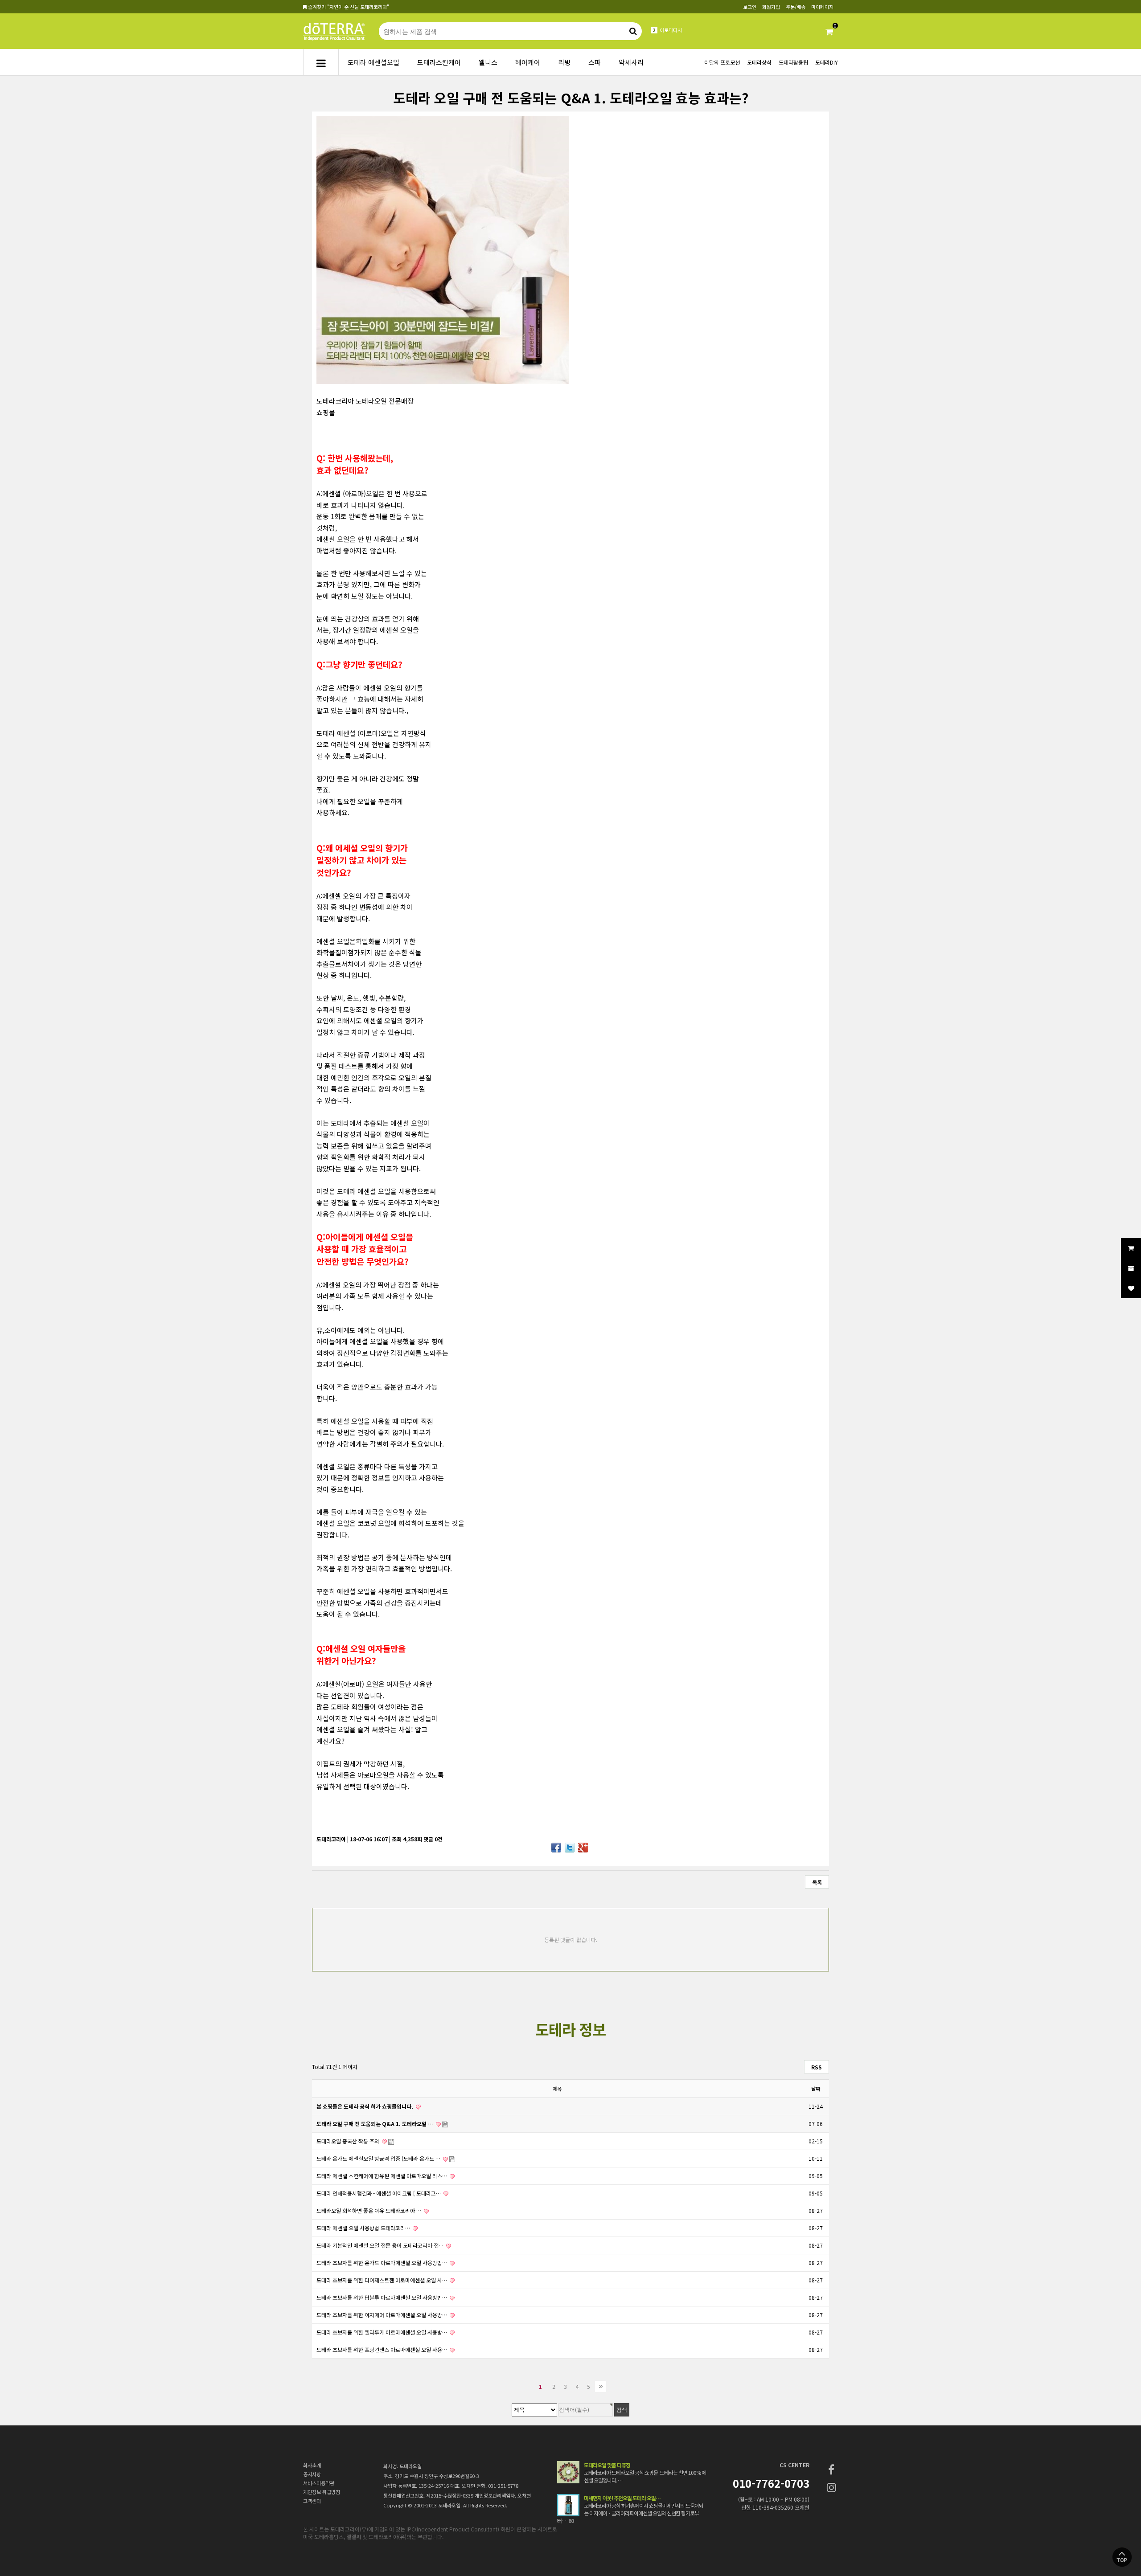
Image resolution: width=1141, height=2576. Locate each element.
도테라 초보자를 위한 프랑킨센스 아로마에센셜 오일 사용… (382, 2349)
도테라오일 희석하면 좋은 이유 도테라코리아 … (369, 2210)
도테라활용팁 (793, 62)
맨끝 (601, 2386)
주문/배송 (796, 7)
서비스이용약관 (319, 2483)
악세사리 (631, 62)
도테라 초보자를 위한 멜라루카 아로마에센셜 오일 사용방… (382, 2332)
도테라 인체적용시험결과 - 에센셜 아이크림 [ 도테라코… (379, 2193)
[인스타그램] (831, 2487)
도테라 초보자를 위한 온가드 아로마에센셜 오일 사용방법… (382, 2263)
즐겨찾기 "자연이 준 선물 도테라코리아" (348, 7)
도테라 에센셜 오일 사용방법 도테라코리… (364, 2228)
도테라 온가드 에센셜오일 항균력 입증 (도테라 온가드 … (379, 2158)
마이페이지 (822, 7)
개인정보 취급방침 (322, 2492)
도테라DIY (827, 62)
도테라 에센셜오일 (373, 62)
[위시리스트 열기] (1131, 1288)
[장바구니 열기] (1131, 1248)
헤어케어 (528, 62)
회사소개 (312, 2465)
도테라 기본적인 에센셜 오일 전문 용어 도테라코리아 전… (381, 2245)
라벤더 (666, 30)
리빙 (564, 62)
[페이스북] (831, 2469)
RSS (817, 2067)
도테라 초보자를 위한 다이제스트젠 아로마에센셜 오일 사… (382, 2280)
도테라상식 (759, 62)
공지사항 (312, 2474)
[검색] (633, 31)
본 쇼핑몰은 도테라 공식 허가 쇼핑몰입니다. (365, 2106)
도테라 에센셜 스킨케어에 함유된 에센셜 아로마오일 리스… (382, 2176)
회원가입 (771, 7)
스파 (595, 62)
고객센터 (312, 2501)
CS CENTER (794, 2465)
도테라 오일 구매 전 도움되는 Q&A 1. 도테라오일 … (376, 2124)
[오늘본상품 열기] (1131, 1268)
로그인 (750, 7)
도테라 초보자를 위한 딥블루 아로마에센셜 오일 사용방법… (382, 2297)
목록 (817, 1882)
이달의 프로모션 (722, 62)
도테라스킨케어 (439, 62)
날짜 (816, 2089)
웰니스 (488, 62)
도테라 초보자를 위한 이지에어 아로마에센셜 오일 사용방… (382, 2315)
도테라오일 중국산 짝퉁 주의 (349, 2141)
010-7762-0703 (771, 2483)
